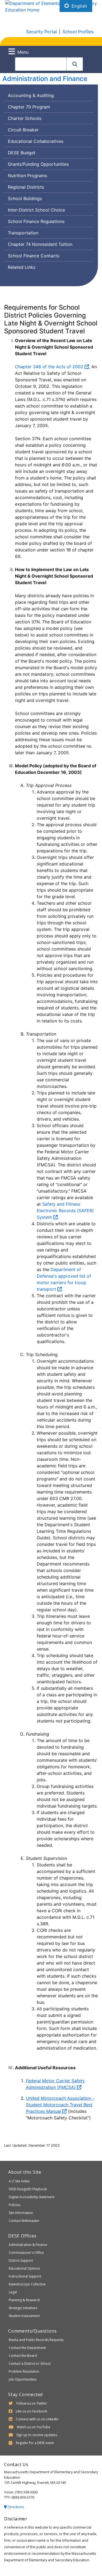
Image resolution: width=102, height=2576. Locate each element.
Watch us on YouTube (34, 2427)
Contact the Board (23, 2356)
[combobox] (41, 64)
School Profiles (78, 32)
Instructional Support (25, 2276)
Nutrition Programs (27, 176)
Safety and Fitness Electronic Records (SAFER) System (65, 1211)
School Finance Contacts (34, 256)
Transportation (23, 233)
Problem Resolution (24, 2371)
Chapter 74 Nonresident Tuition (40, 244)
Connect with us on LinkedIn (37, 2419)
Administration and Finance (45, 79)
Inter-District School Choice (36, 210)
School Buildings (25, 198)
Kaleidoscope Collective (27, 2284)
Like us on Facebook (31, 2411)
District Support (21, 2260)
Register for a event (35, 2443)
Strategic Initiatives (23, 2308)
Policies (15, 2205)
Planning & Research (24, 2300)
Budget (21, 154)
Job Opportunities (23, 2379)
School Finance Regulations (36, 221)
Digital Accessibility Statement (32, 2197)
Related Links (22, 267)
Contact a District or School (30, 2364)
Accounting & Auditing (31, 95)
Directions (16, 2507)
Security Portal (41, 32)
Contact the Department (27, 2348)
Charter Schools (25, 118)
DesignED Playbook (28, 2189)
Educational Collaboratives (36, 141)
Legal (13, 2292)
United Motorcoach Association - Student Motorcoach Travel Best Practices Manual (60, 2105)
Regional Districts (26, 187)
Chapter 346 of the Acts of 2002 (50, 367)
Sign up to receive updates (37, 2435)
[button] (75, 64)
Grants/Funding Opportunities (38, 164)
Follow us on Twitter (32, 2403)
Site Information (21, 2213)
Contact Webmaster (24, 2221)
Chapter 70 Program (29, 107)
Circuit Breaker (23, 130)
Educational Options (24, 2268)
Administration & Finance (28, 2245)
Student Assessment (24, 2316)
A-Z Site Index (19, 2181)
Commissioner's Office (26, 2253)
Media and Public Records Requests (36, 2340)
